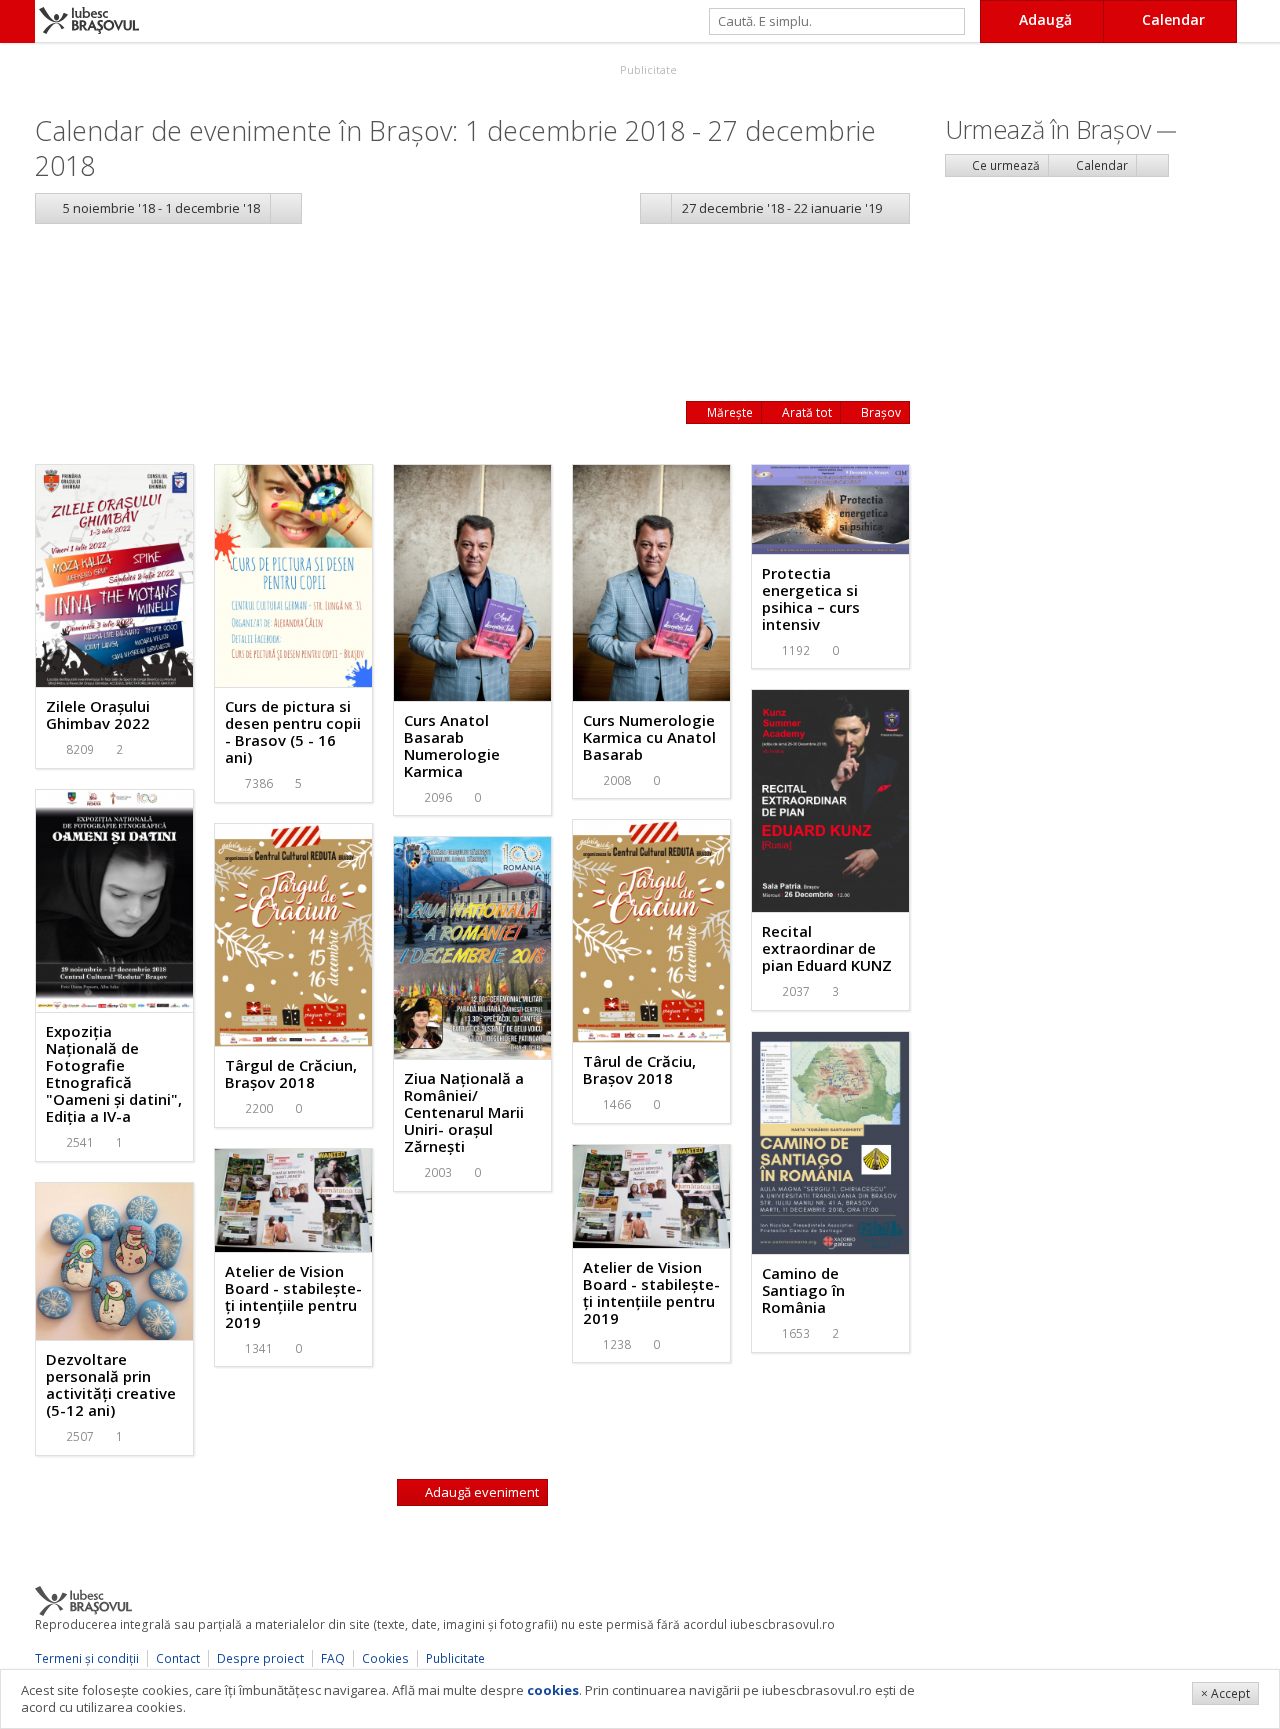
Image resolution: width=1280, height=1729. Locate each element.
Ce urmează (1004, 165)
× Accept (1225, 1693)
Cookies (385, 1658)
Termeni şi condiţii (87, 1658)
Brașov (879, 412)
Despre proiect (260, 1658)
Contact (178, 1658)
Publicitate (647, 69)
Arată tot (805, 412)
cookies (553, 1690)
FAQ (333, 1658)
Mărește (728, 412)
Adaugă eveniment (480, 1492)
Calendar (1100, 165)
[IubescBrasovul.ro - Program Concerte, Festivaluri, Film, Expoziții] (17, 21)
